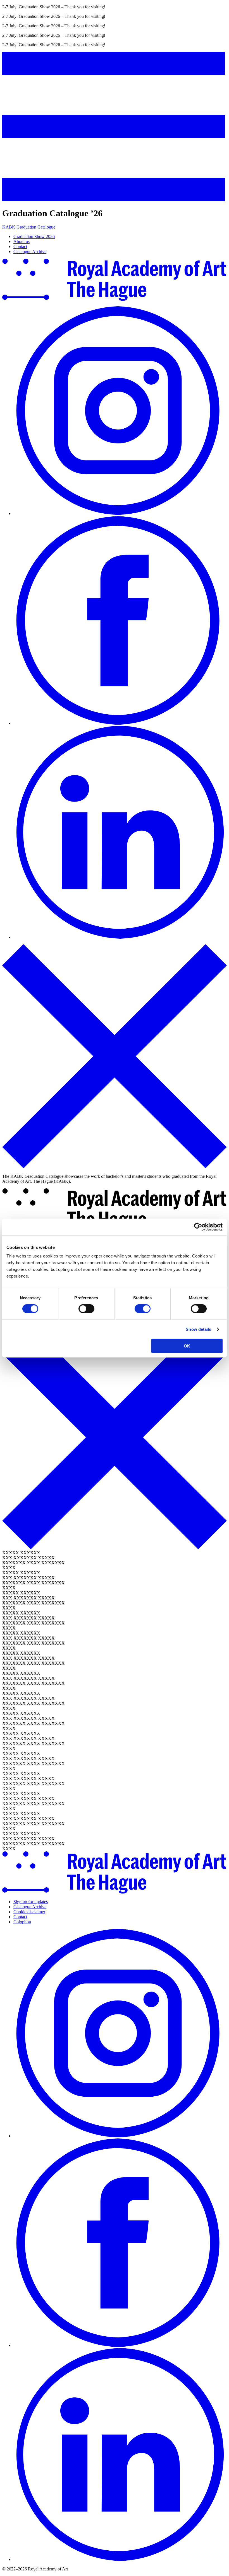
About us (22, 241)
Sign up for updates (31, 1902)
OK (187, 1346)
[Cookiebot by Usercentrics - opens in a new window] (198, 1227)
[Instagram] (120, 513)
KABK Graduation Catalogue (29, 227)
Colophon (22, 1922)
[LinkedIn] (120, 937)
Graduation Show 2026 (34, 236)
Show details (198, 1329)
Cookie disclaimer (29, 1912)
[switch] (86, 1308)
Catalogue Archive (30, 252)
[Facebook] (120, 723)
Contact (20, 247)
